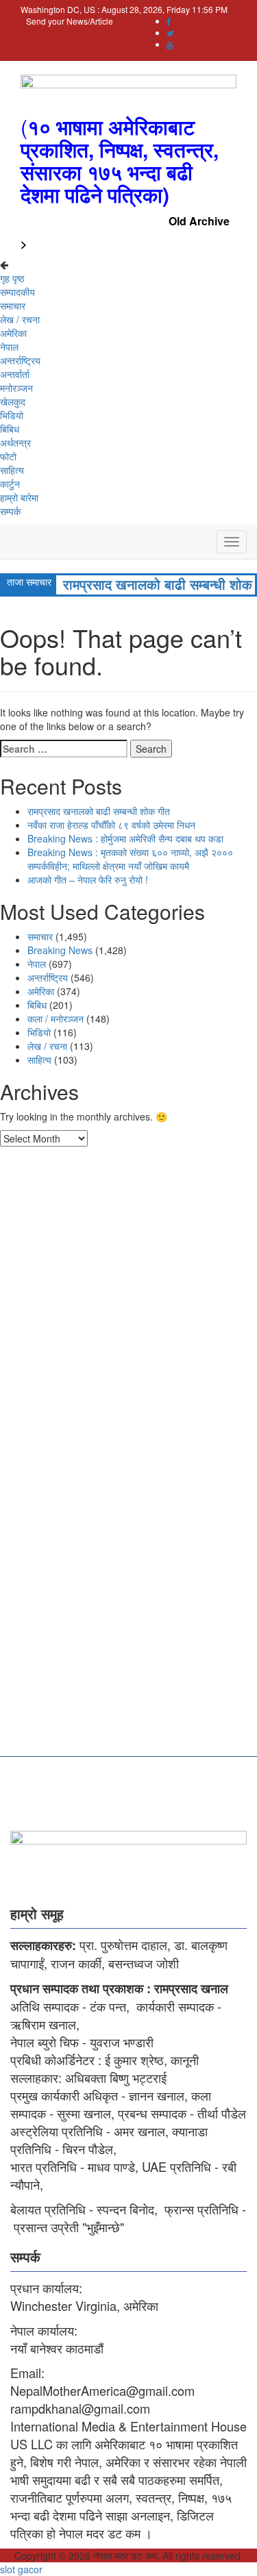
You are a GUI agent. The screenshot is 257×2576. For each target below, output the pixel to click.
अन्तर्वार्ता (15, 374)
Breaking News (60, 950)
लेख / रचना (20, 319)
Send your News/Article (70, 21)
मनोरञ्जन (16, 388)
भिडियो (12, 415)
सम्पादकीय (17, 292)
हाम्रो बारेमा (19, 497)
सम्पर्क (10, 511)
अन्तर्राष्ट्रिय (20, 360)
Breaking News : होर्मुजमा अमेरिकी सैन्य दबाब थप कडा (125, 838)
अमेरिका (13, 333)
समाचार (13, 305)
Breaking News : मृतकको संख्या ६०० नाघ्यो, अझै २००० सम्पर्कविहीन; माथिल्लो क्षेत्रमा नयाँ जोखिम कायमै (130, 859)
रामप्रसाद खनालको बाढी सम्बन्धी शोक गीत (99, 811)
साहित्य (12, 470)
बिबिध (10, 429)
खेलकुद (13, 401)
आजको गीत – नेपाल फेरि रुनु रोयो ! (88, 879)
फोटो (8, 456)
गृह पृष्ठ (12, 278)
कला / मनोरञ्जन (56, 1018)
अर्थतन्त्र (15, 442)
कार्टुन (10, 484)
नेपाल (9, 347)
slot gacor (21, 2569)
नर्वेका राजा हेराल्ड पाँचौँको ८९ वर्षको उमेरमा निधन (111, 825)
